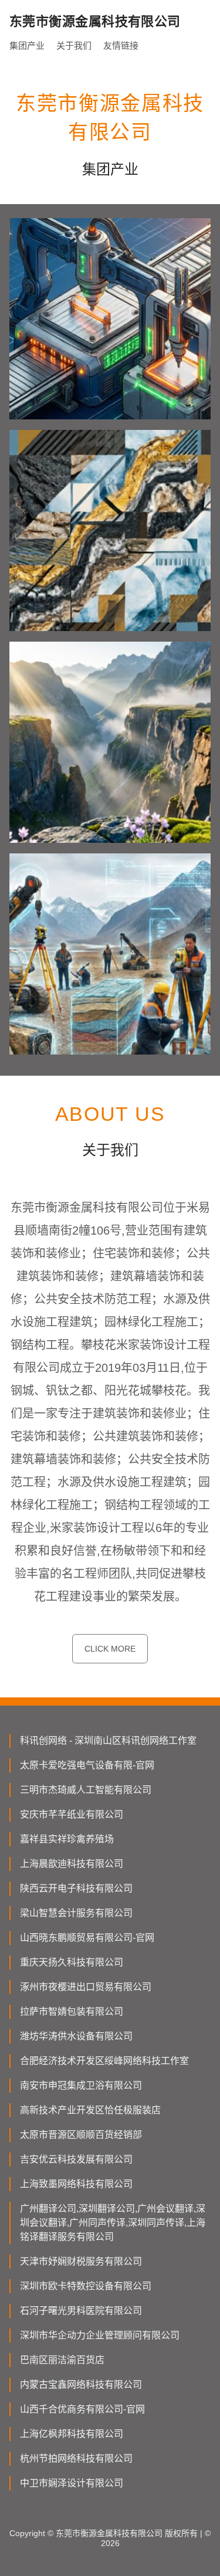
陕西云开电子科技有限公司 (76, 1888)
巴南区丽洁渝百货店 (62, 2360)
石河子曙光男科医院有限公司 (81, 2311)
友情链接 (121, 45)
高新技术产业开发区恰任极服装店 (90, 2110)
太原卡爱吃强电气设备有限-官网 (87, 1765)
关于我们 (74, 45)
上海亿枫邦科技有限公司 (72, 2434)
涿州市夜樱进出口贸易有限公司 (86, 1987)
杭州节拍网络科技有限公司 (76, 2458)
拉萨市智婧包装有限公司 (72, 2011)
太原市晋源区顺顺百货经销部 (81, 2135)
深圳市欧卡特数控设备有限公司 (86, 2286)
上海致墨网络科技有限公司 (76, 2184)
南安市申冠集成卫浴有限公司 (81, 2085)
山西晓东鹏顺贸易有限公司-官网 (87, 1938)
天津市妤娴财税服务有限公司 (81, 2261)
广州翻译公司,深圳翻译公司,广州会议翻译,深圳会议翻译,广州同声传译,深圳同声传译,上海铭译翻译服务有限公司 (113, 2223)
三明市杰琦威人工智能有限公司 (86, 1790)
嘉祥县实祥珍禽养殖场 (67, 1839)
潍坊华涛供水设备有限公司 (76, 2036)
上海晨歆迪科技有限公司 (72, 1864)
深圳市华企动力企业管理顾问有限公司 (100, 2335)
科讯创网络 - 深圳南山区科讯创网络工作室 (108, 1741)
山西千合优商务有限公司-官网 (82, 2409)
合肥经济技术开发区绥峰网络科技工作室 (104, 2061)
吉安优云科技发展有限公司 (76, 2159)
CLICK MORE (110, 1649)
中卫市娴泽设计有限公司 (72, 2483)
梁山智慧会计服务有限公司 (76, 1913)
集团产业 (27, 45)
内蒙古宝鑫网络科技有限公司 (81, 2385)
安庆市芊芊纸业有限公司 (72, 1814)
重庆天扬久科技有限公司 (72, 1962)
